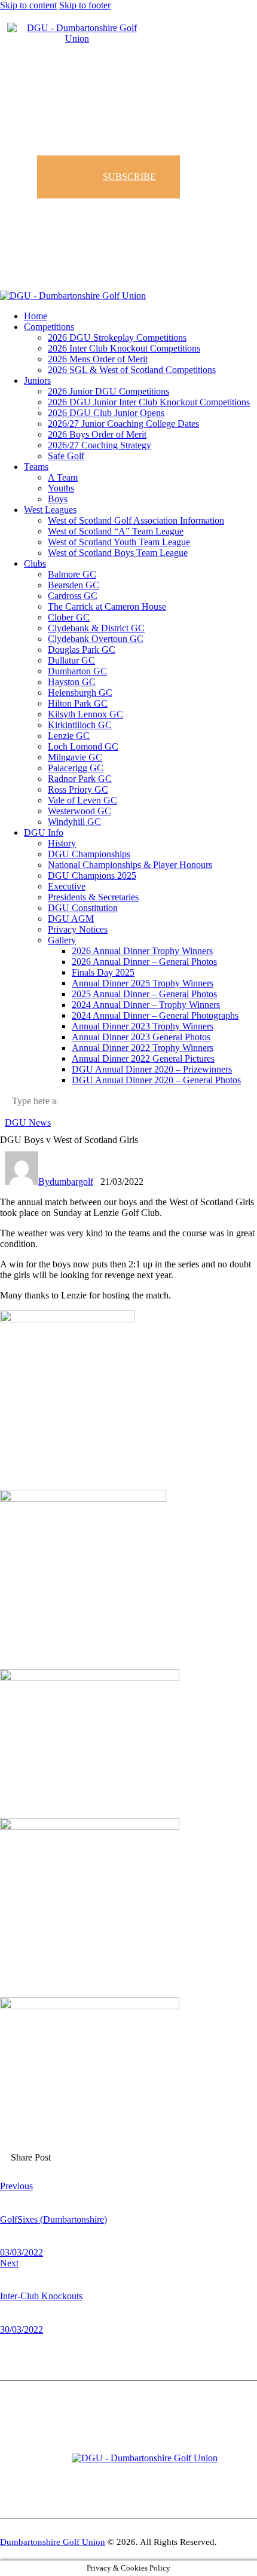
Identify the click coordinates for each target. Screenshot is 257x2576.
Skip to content (28, 5)
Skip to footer (85, 5)
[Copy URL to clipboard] (142, 2166)
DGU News (28, 1122)
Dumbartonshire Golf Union (53, 2542)
